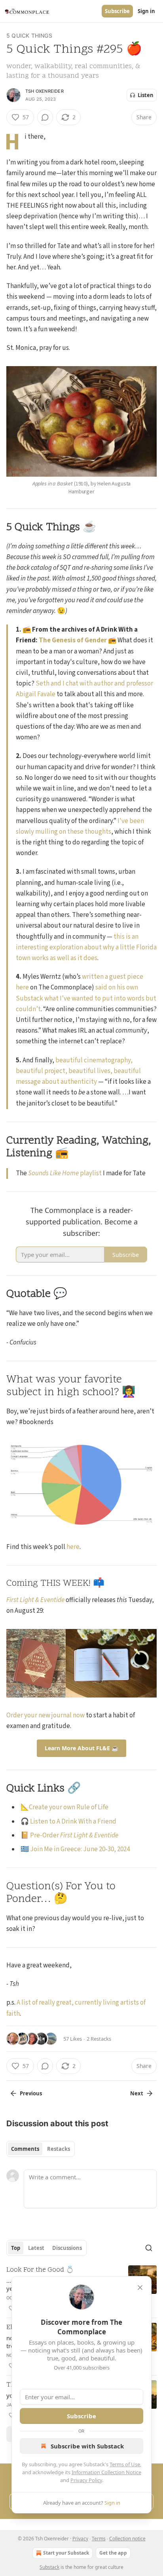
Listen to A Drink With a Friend (73, 1822)
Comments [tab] (25, 2149)
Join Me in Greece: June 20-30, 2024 (80, 1849)
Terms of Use (125, 2464)
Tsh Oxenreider (45, 91)
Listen (146, 95)
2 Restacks (99, 2039)
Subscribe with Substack (87, 2446)
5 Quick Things (29, 35)
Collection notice (127, 2539)
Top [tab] (16, 2248)
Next (137, 2093)
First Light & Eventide (35, 1600)
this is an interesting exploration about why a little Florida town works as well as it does (86, 947)
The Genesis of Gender (73, 640)
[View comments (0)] (45, 117)
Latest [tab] (36, 2248)
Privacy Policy (86, 2480)
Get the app (113, 2553)
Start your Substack (66, 2553)
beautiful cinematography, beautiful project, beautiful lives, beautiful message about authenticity (78, 1071)
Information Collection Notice (106, 2472)
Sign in (146, 11)
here (73, 1547)
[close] (140, 2288)
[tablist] (41, 2149)
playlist (90, 1173)
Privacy (80, 2539)
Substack (49, 2567)
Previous (31, 2093)
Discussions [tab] (67, 2248)
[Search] (149, 2248)
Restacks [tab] (59, 2149)
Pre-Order (45, 1835)
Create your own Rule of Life (69, 1807)
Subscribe (117, 11)
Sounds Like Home (53, 1173)
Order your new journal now (45, 1715)
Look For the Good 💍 (40, 2270)
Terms (99, 2539)
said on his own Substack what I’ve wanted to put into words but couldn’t (86, 998)
